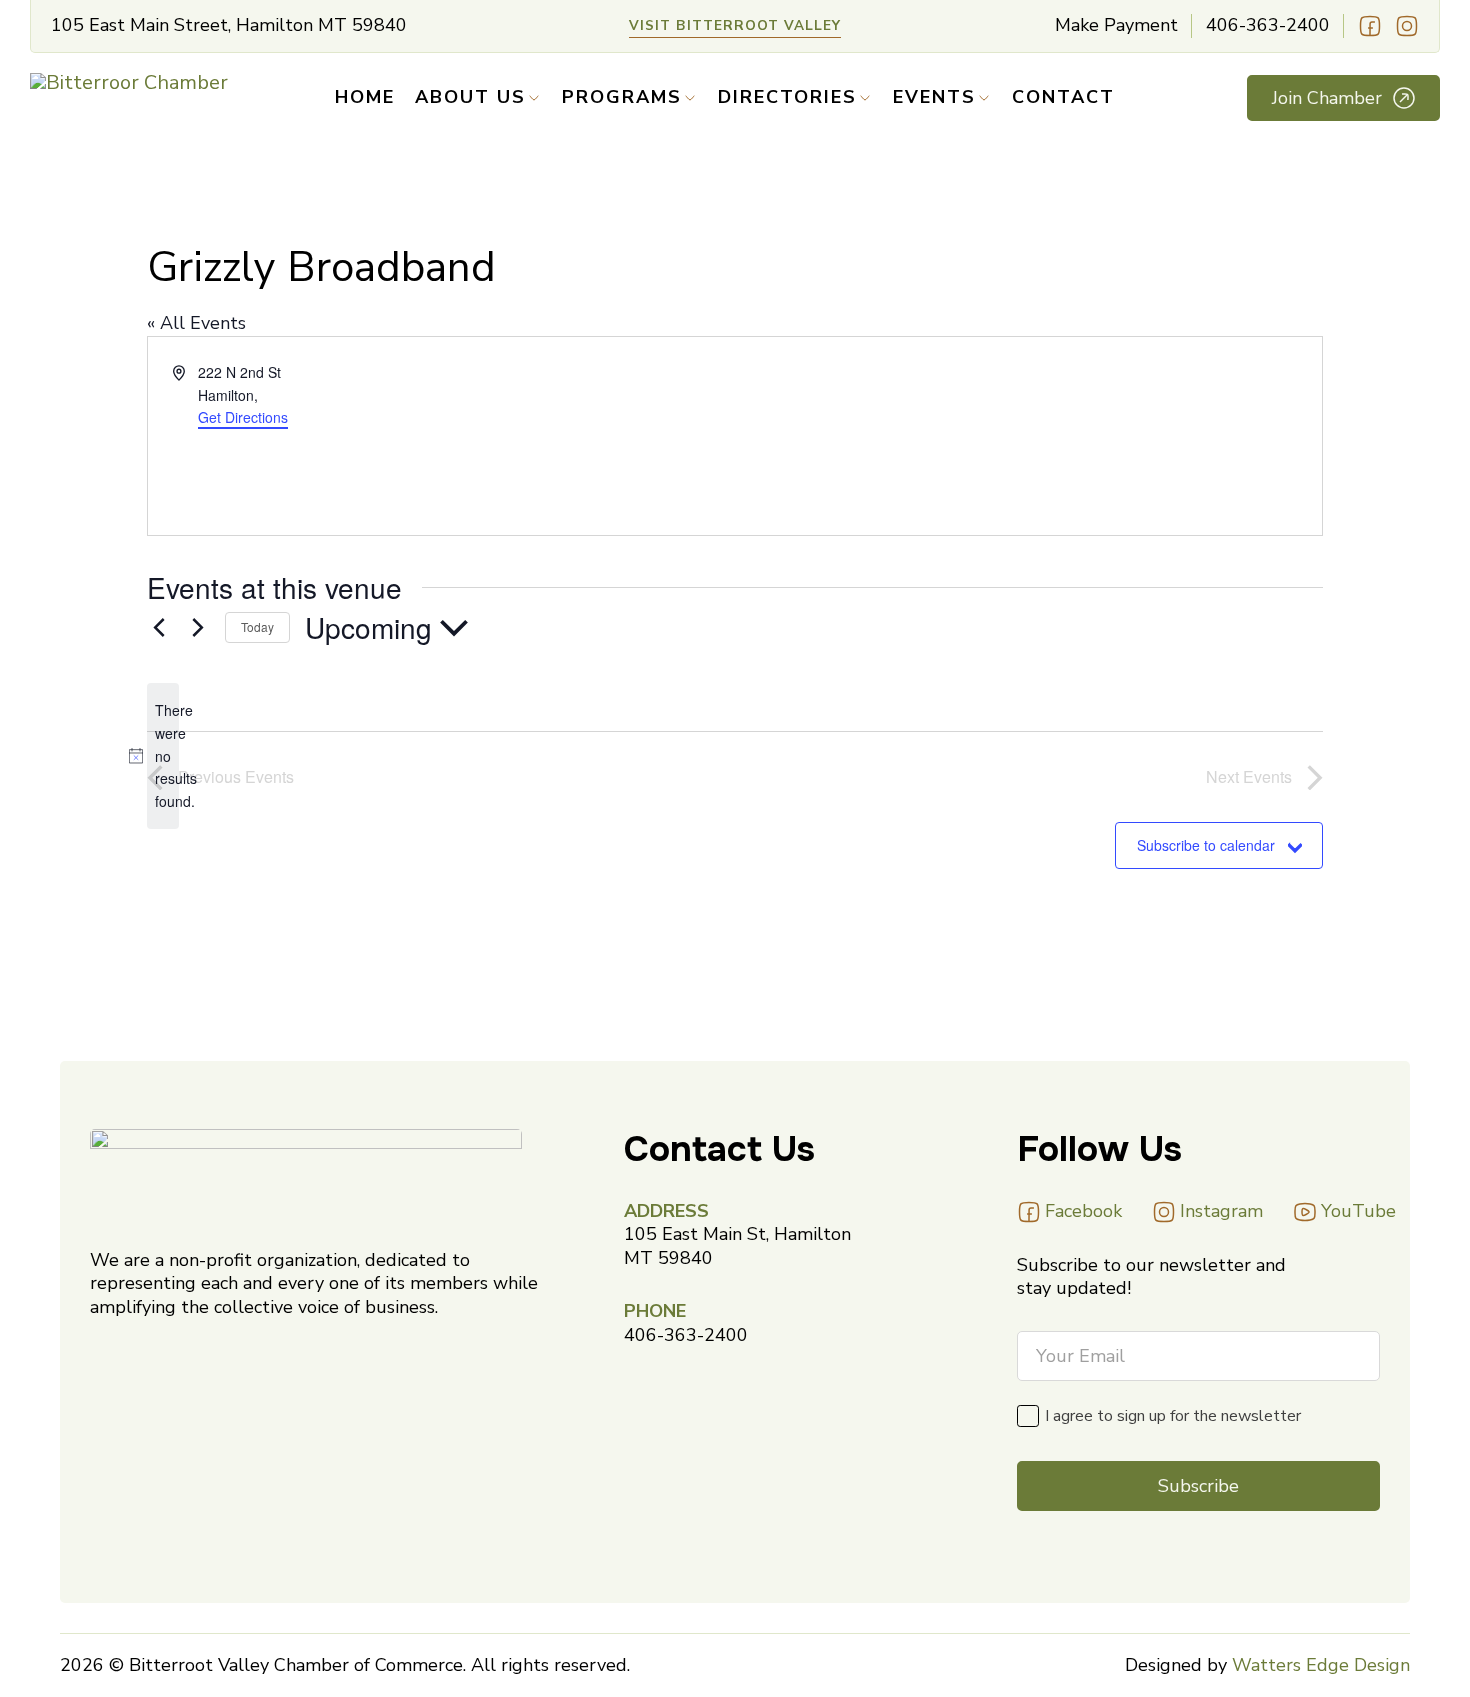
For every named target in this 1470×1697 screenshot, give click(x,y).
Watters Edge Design (1321, 1665)
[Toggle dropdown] (534, 98)
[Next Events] (198, 628)
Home (365, 97)
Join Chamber (1327, 98)
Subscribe (1198, 1486)
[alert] (163, 755)
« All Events (196, 323)
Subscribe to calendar (1206, 845)
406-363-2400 (1268, 25)
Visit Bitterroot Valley (735, 25)
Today (257, 626)
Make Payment (1116, 25)
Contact (1063, 97)
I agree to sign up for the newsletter (1173, 1416)
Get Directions (243, 417)
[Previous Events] (159, 628)
